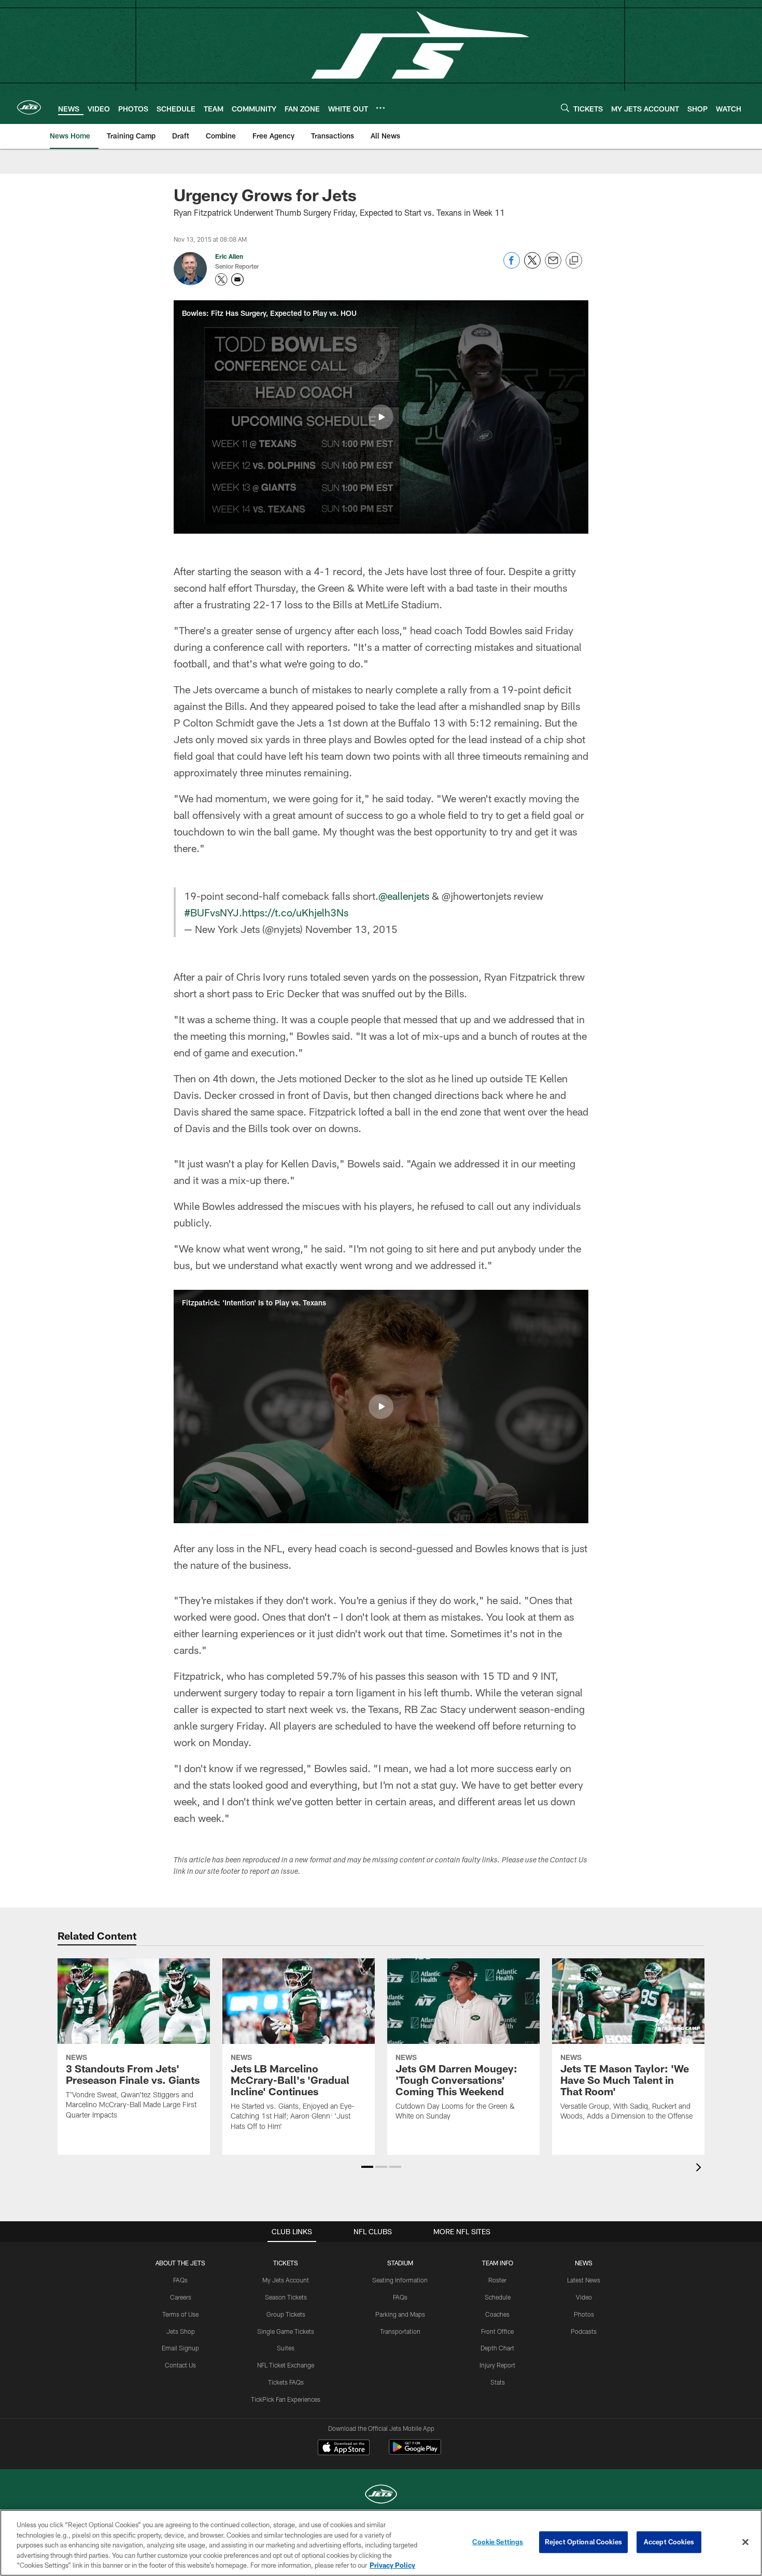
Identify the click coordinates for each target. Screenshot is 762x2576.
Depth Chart (497, 2348)
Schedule (498, 2297)
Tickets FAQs (286, 2382)
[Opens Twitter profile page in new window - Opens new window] (221, 280)
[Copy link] (574, 261)
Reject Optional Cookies (583, 2542)
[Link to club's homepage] (29, 107)
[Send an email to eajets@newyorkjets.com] (237, 280)
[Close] (745, 2542)
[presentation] (700, 2169)
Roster (497, 2280)
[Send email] (553, 266)
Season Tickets (286, 2297)
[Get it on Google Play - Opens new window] (415, 2452)
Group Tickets (286, 2314)
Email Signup (180, 2348)
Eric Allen (229, 256)
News (584, 2263)
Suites (286, 2348)
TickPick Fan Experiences (286, 2399)
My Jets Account (286, 2280)
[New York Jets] (381, 2495)
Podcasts (584, 2331)
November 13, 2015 (351, 929)
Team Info (498, 2263)
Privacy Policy (392, 2565)
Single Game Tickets (286, 2331)
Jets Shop (181, 2331)
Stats (498, 2382)
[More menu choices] (380, 108)
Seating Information (400, 2280)
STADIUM (400, 2263)
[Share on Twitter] (532, 266)
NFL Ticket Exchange (286, 2365)
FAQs (180, 2280)
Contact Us (180, 2365)
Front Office (497, 2331)
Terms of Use (180, 2314)
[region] (381, 2543)
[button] (381, 417)
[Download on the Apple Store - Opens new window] (344, 2448)
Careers (181, 2297)
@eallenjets (404, 896)
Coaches (497, 2314)
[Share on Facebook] (512, 266)
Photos (584, 2314)
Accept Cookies (669, 2542)
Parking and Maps (400, 2314)
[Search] (565, 108)
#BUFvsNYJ (211, 912)
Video (584, 2297)
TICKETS (286, 2263)
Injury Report (497, 2365)
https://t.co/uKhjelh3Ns (295, 912)
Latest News (584, 2280)
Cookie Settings (498, 2542)
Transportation (400, 2331)
